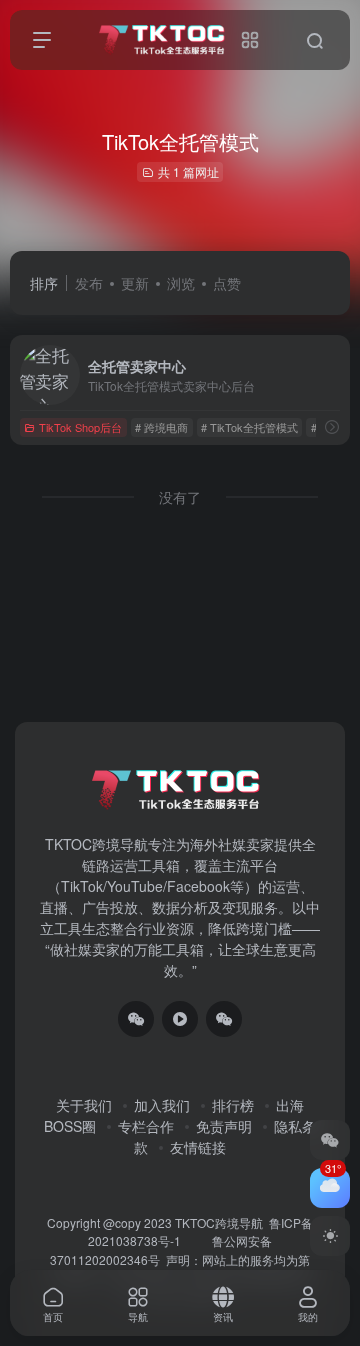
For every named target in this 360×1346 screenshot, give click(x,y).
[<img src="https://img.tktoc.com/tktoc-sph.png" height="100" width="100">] (180, 1019)
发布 (89, 283)
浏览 (181, 283)
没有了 (180, 497)
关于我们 (84, 1105)
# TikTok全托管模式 (249, 427)
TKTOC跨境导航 (219, 1222)
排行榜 (233, 1105)
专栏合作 (146, 1126)
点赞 (227, 283)
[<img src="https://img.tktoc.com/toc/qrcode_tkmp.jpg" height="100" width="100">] (224, 1019)
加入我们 (162, 1105)
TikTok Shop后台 (80, 427)
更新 (135, 283)
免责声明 (224, 1126)
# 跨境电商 (161, 427)
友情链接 (198, 1147)
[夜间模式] (330, 1236)
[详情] (332, 426)
